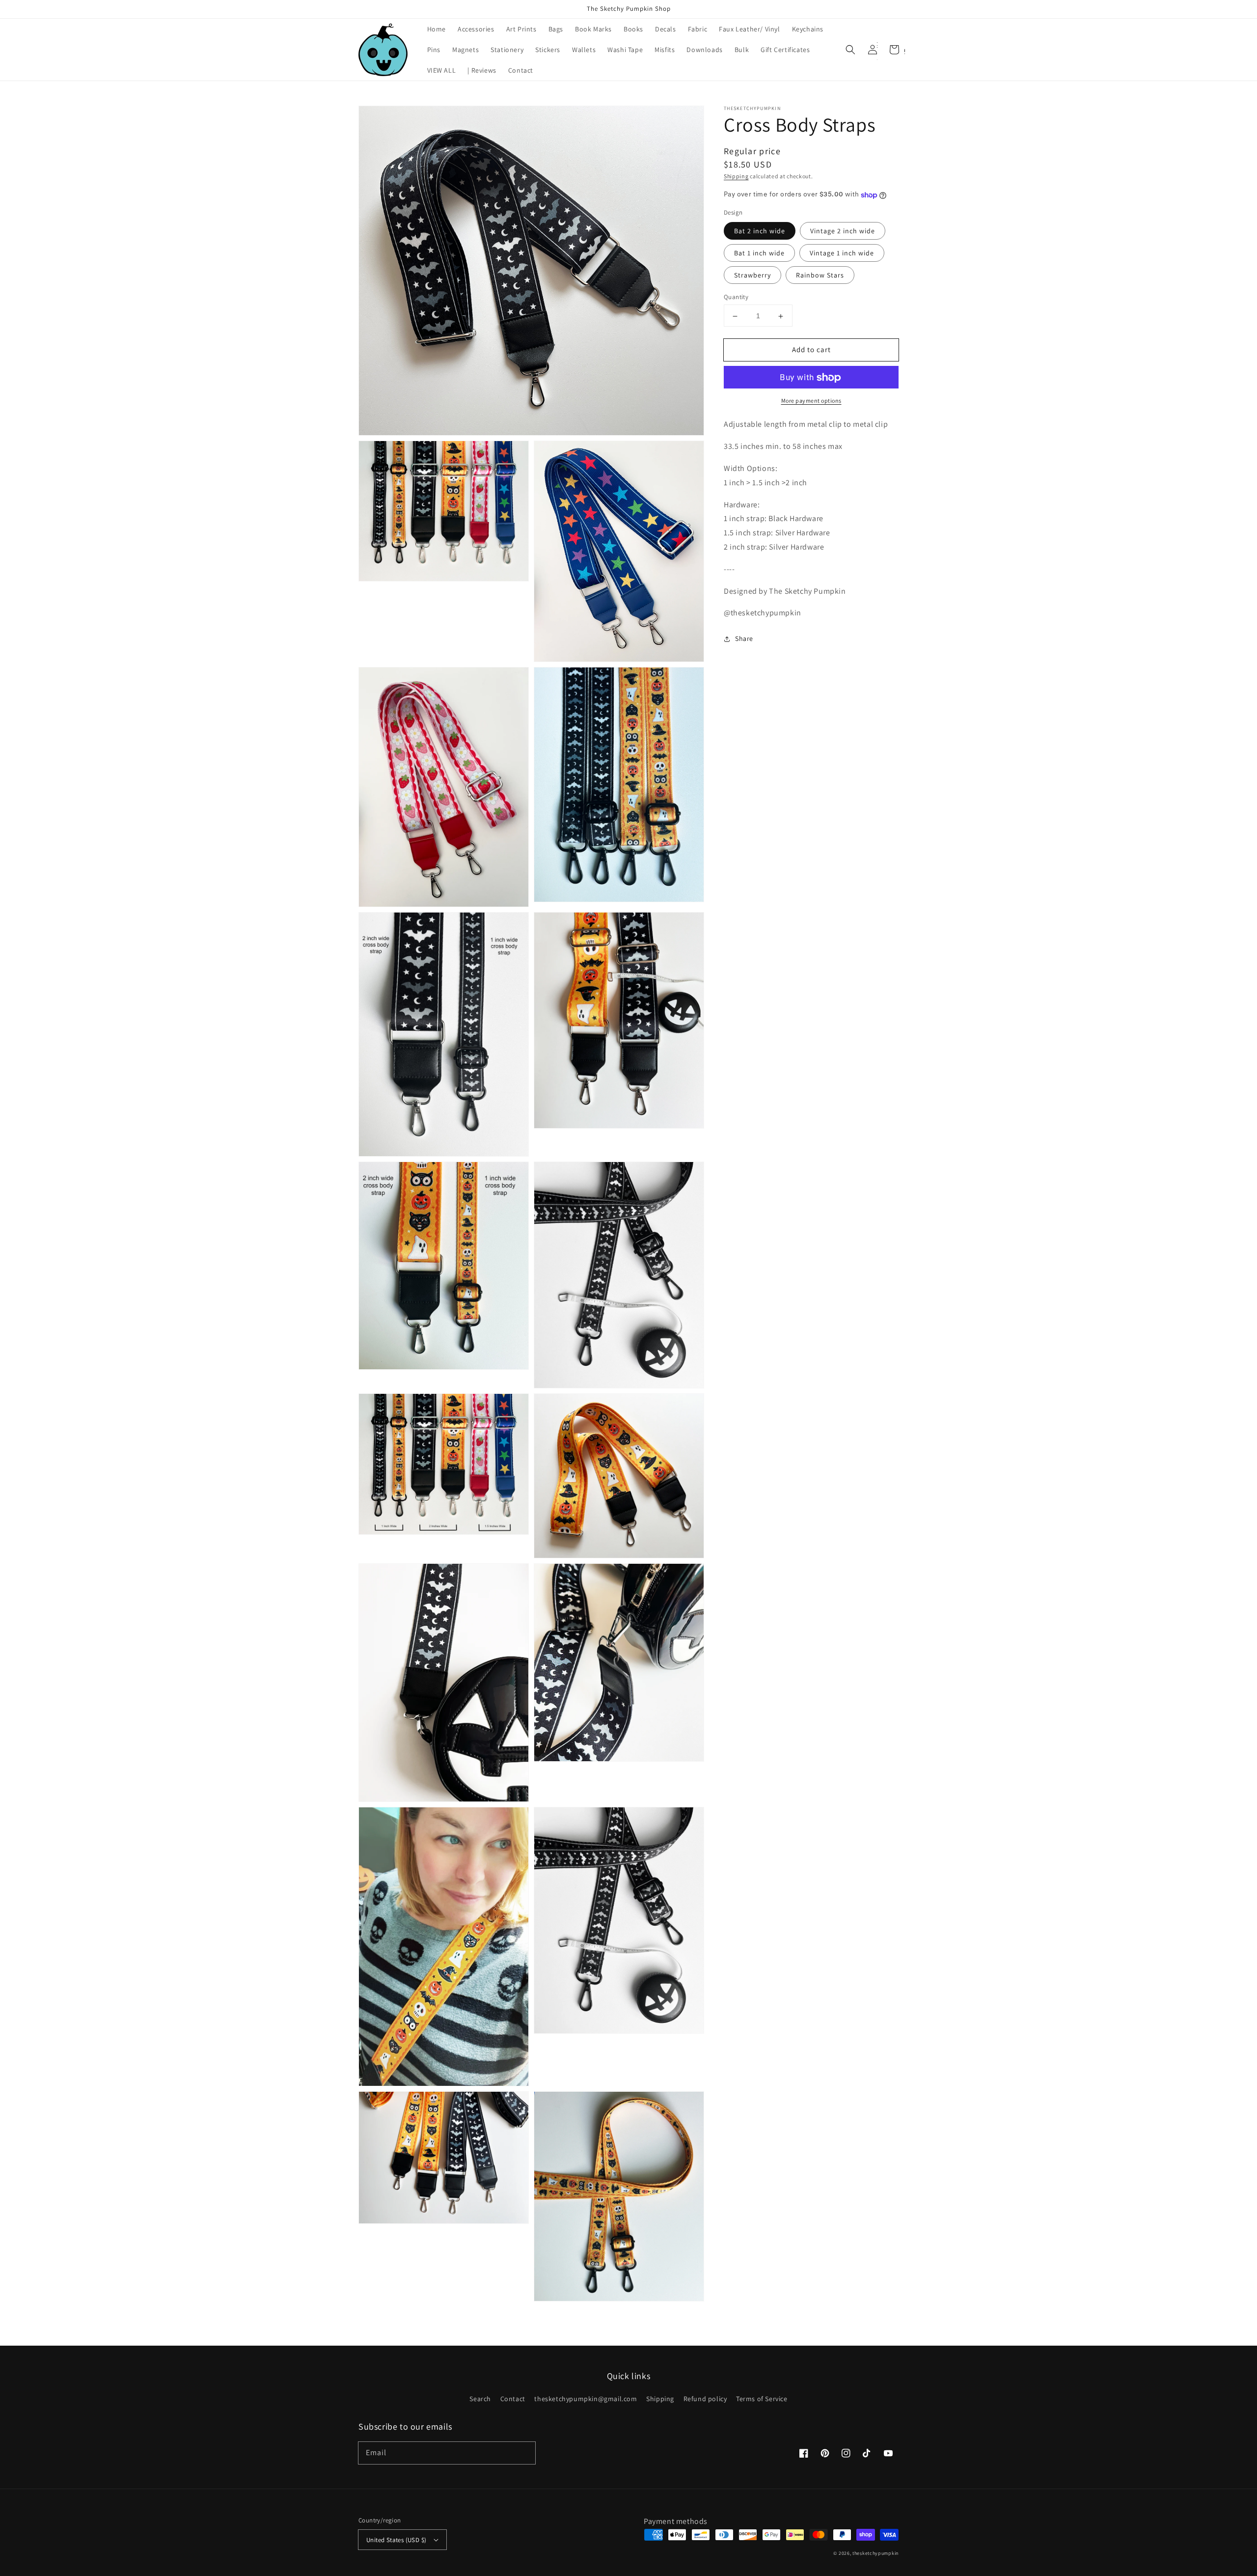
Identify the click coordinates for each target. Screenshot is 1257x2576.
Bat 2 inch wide (760, 231)
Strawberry (752, 276)
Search (480, 2399)
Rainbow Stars (820, 276)
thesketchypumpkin (875, 2553)
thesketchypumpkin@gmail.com (586, 2399)
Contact (513, 2399)
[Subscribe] (524, 2453)
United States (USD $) (396, 2540)
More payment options (811, 401)
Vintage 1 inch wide (842, 253)
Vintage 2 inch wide (843, 231)
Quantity (736, 297)
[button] (850, 50)
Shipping (736, 176)
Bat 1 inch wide (759, 253)
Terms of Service (762, 2399)
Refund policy (705, 2399)
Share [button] (744, 639)
